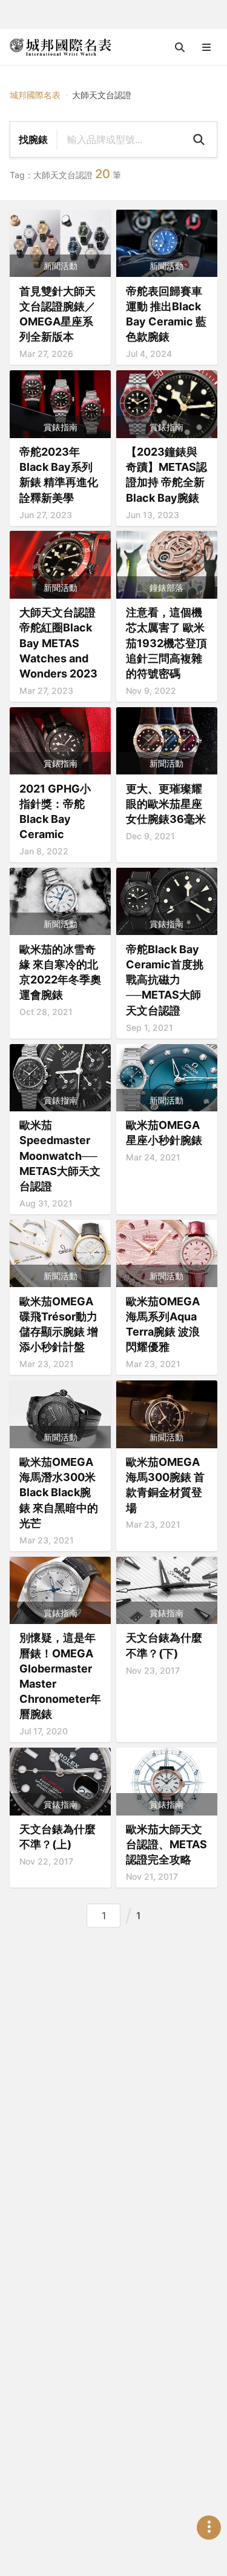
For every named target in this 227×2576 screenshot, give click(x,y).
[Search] (199, 139)
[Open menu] (206, 47)
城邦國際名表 (35, 95)
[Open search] (180, 47)
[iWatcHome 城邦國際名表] (61, 47)
